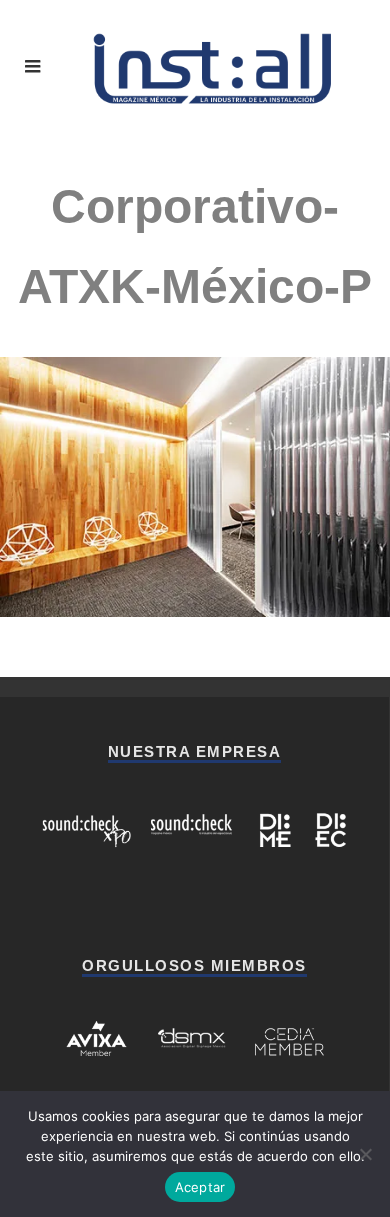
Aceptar (200, 1187)
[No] (365, 1154)
